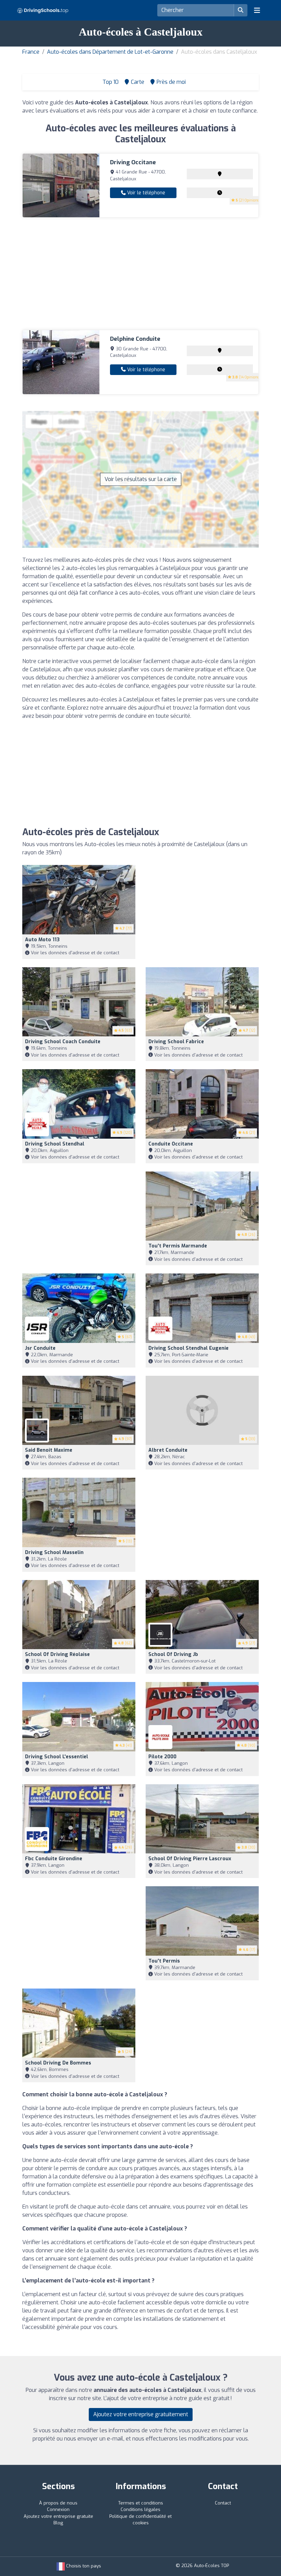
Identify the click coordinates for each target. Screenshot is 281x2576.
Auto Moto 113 (42, 940)
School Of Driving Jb (173, 1654)
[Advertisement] (140, 274)
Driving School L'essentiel (57, 1757)
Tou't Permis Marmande (178, 1246)
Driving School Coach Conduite (63, 1042)
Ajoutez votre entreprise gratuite (58, 2516)
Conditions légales (140, 2509)
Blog (58, 2523)
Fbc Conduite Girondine (54, 1859)
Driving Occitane (133, 162)
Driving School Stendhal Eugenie (188, 1348)
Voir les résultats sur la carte (141, 479)
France (31, 52)
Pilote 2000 (162, 1757)
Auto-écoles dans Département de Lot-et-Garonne (110, 52)
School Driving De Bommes (58, 2063)
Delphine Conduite (135, 339)
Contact (223, 2503)
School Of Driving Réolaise (57, 1654)
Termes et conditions (141, 2503)
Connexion (58, 2509)
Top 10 (110, 82)
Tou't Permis (164, 1961)
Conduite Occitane (171, 1144)
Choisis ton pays (83, 2566)
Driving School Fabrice (176, 1042)
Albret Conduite (168, 1450)
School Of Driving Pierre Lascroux (190, 1859)
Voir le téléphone (145, 193)
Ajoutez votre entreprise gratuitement (141, 2414)
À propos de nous (58, 2503)
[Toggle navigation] (257, 10)
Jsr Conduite (40, 1348)
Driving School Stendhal (55, 1144)
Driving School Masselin (54, 1552)
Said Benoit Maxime (49, 1450)
